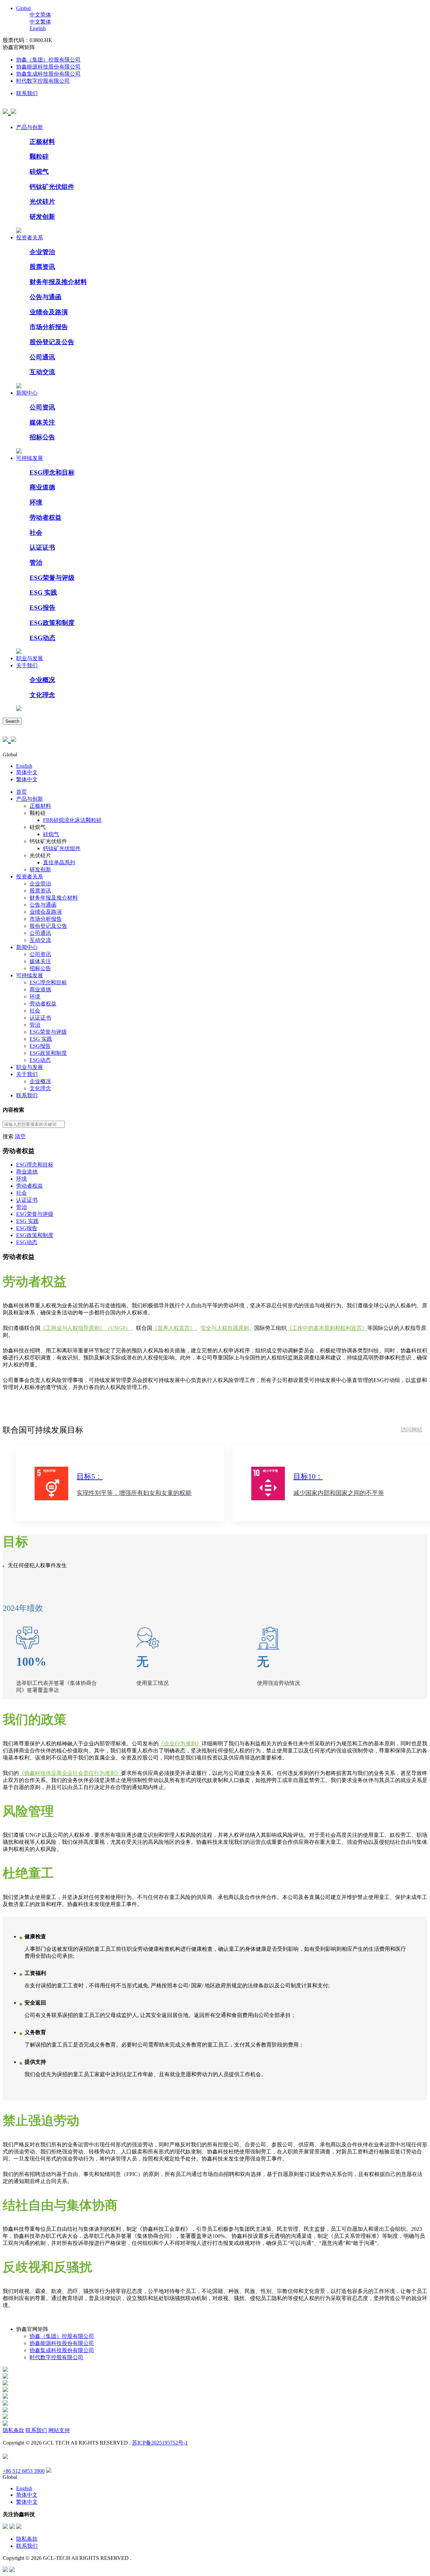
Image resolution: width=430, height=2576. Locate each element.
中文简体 (40, 15)
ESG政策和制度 (52, 623)
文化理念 (42, 695)
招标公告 (42, 437)
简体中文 (27, 772)
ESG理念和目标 (52, 472)
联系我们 (27, 93)
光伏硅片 (42, 202)
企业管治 (42, 252)
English (38, 28)
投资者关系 (30, 237)
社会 (36, 533)
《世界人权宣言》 (174, 1328)
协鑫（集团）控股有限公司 (48, 60)
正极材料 (42, 142)
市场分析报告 (49, 327)
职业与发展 (30, 658)
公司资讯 (42, 407)
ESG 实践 (43, 592)
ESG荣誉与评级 (52, 578)
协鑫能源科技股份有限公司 (48, 67)
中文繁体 (40, 22)
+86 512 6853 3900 (24, 2471)
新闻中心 (27, 393)
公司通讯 (42, 357)
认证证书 (42, 547)
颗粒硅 (39, 156)
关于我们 (27, 665)
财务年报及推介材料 (58, 282)
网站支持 (59, 2430)
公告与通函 (46, 297)
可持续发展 (30, 458)
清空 (20, 1136)
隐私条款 (13, 2430)
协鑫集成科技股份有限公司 (48, 74)
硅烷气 (39, 172)
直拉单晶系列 (59, 862)
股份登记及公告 (52, 342)
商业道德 (42, 487)
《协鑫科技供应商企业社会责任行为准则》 (70, 1773)
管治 (36, 563)
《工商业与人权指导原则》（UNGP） (85, 1328)
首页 (21, 792)
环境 (36, 502)
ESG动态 (42, 638)
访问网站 (412, 1430)
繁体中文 (27, 779)
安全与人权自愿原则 (225, 1328)
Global (23, 8)
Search (12, 721)
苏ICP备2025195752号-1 (160, 2443)
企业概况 (42, 680)
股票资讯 (42, 267)
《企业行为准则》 (180, 1743)
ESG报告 (42, 608)
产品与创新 (30, 127)
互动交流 (42, 372)
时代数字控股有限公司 (43, 81)
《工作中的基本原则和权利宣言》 (327, 1328)
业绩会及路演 (49, 312)
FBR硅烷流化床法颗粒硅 (72, 820)
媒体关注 (42, 422)
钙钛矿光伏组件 (52, 187)
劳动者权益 (46, 518)
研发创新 (42, 217)
